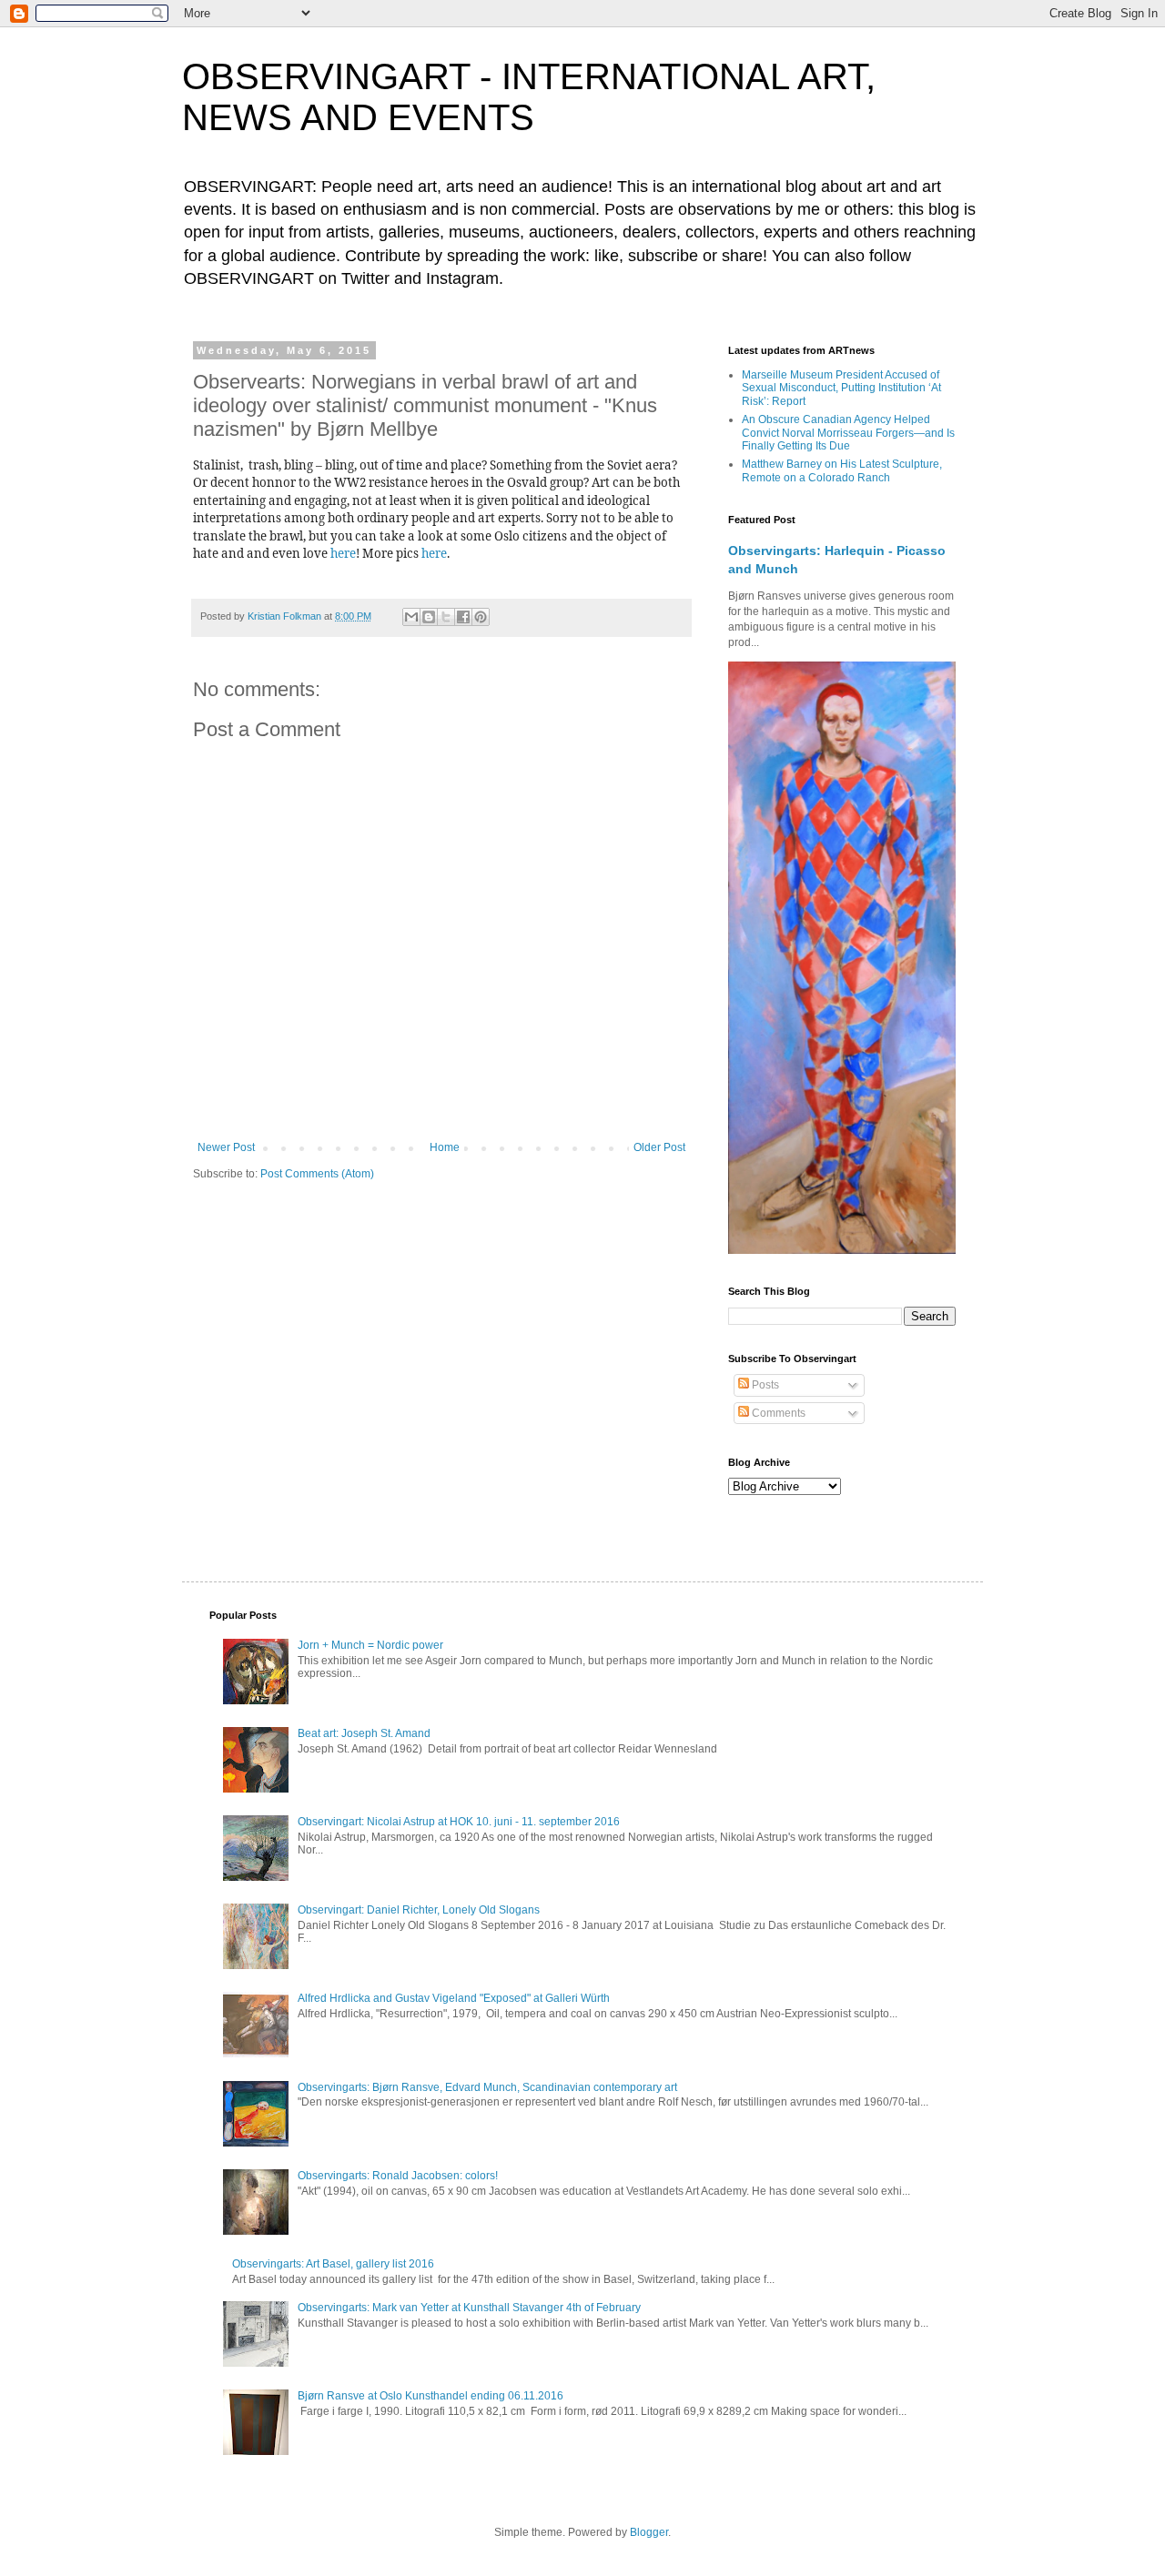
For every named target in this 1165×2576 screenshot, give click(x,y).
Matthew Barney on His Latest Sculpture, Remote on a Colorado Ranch (842, 470)
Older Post (659, 1147)
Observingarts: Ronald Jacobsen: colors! (398, 2176)
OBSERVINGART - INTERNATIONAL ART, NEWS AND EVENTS (529, 97)
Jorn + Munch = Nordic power (370, 1645)
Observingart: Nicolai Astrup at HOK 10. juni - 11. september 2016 (459, 1822)
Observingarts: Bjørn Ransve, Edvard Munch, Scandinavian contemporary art (487, 2087)
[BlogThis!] (429, 617)
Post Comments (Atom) (317, 1174)
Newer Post (226, 1147)
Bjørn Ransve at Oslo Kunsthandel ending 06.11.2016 (431, 2396)
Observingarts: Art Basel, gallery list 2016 (333, 2264)
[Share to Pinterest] (481, 617)
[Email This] (411, 617)
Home (445, 1147)
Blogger (649, 2532)
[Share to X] (446, 617)
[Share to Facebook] (463, 617)
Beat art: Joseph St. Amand (364, 1733)
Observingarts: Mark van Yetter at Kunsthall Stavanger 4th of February (469, 2308)
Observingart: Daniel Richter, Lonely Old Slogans (419, 1910)
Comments (777, 1413)
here (343, 553)
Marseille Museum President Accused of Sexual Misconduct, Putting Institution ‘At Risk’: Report (841, 388)
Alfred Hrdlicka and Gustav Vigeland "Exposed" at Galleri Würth (454, 1998)
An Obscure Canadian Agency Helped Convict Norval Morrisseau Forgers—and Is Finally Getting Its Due (848, 433)
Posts (764, 1385)
